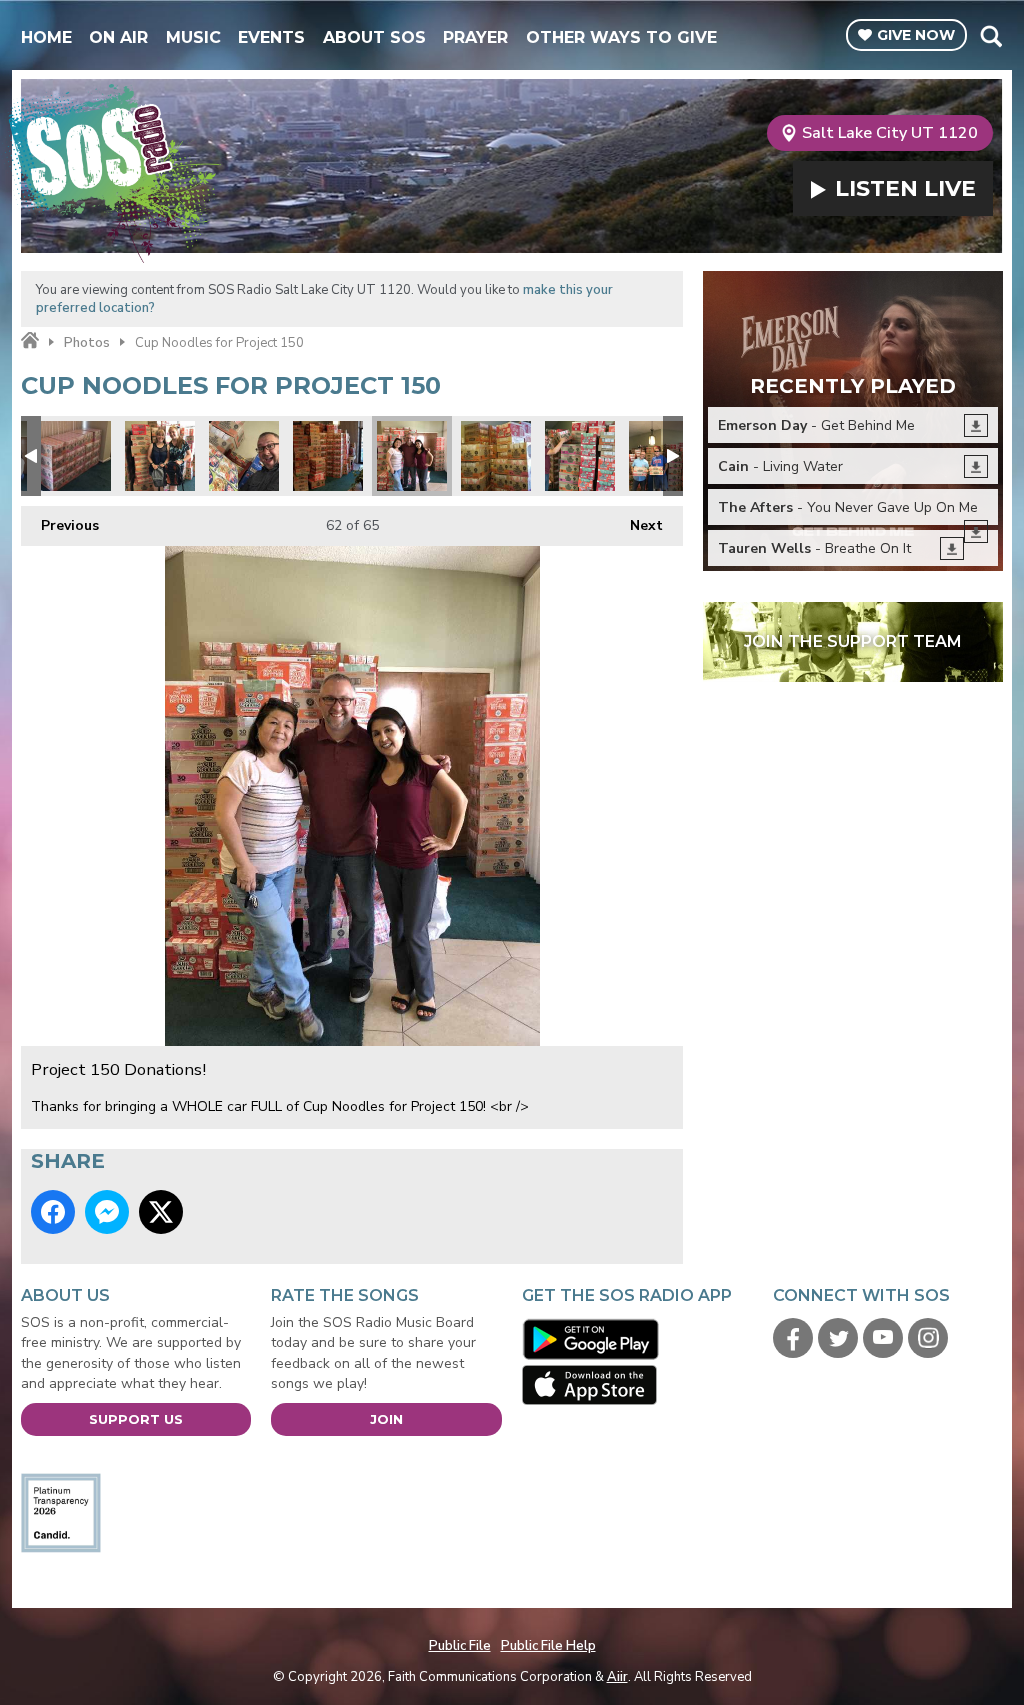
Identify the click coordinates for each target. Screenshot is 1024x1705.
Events (271, 37)
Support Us (136, 1419)
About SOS (374, 37)
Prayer (475, 37)
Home (46, 37)
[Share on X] (161, 1212)
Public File (460, 1646)
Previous (60, 525)
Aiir (617, 1677)
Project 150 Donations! (76, 456)
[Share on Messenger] (107, 1212)
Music (193, 37)
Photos (87, 343)
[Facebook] (793, 1338)
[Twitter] (838, 1338)
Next (636, 525)
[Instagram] (928, 1338)
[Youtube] (883, 1338)
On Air (118, 37)
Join (386, 1419)
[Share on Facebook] (53, 1212)
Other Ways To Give (621, 37)
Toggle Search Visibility (990, 36)
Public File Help (548, 1646)
